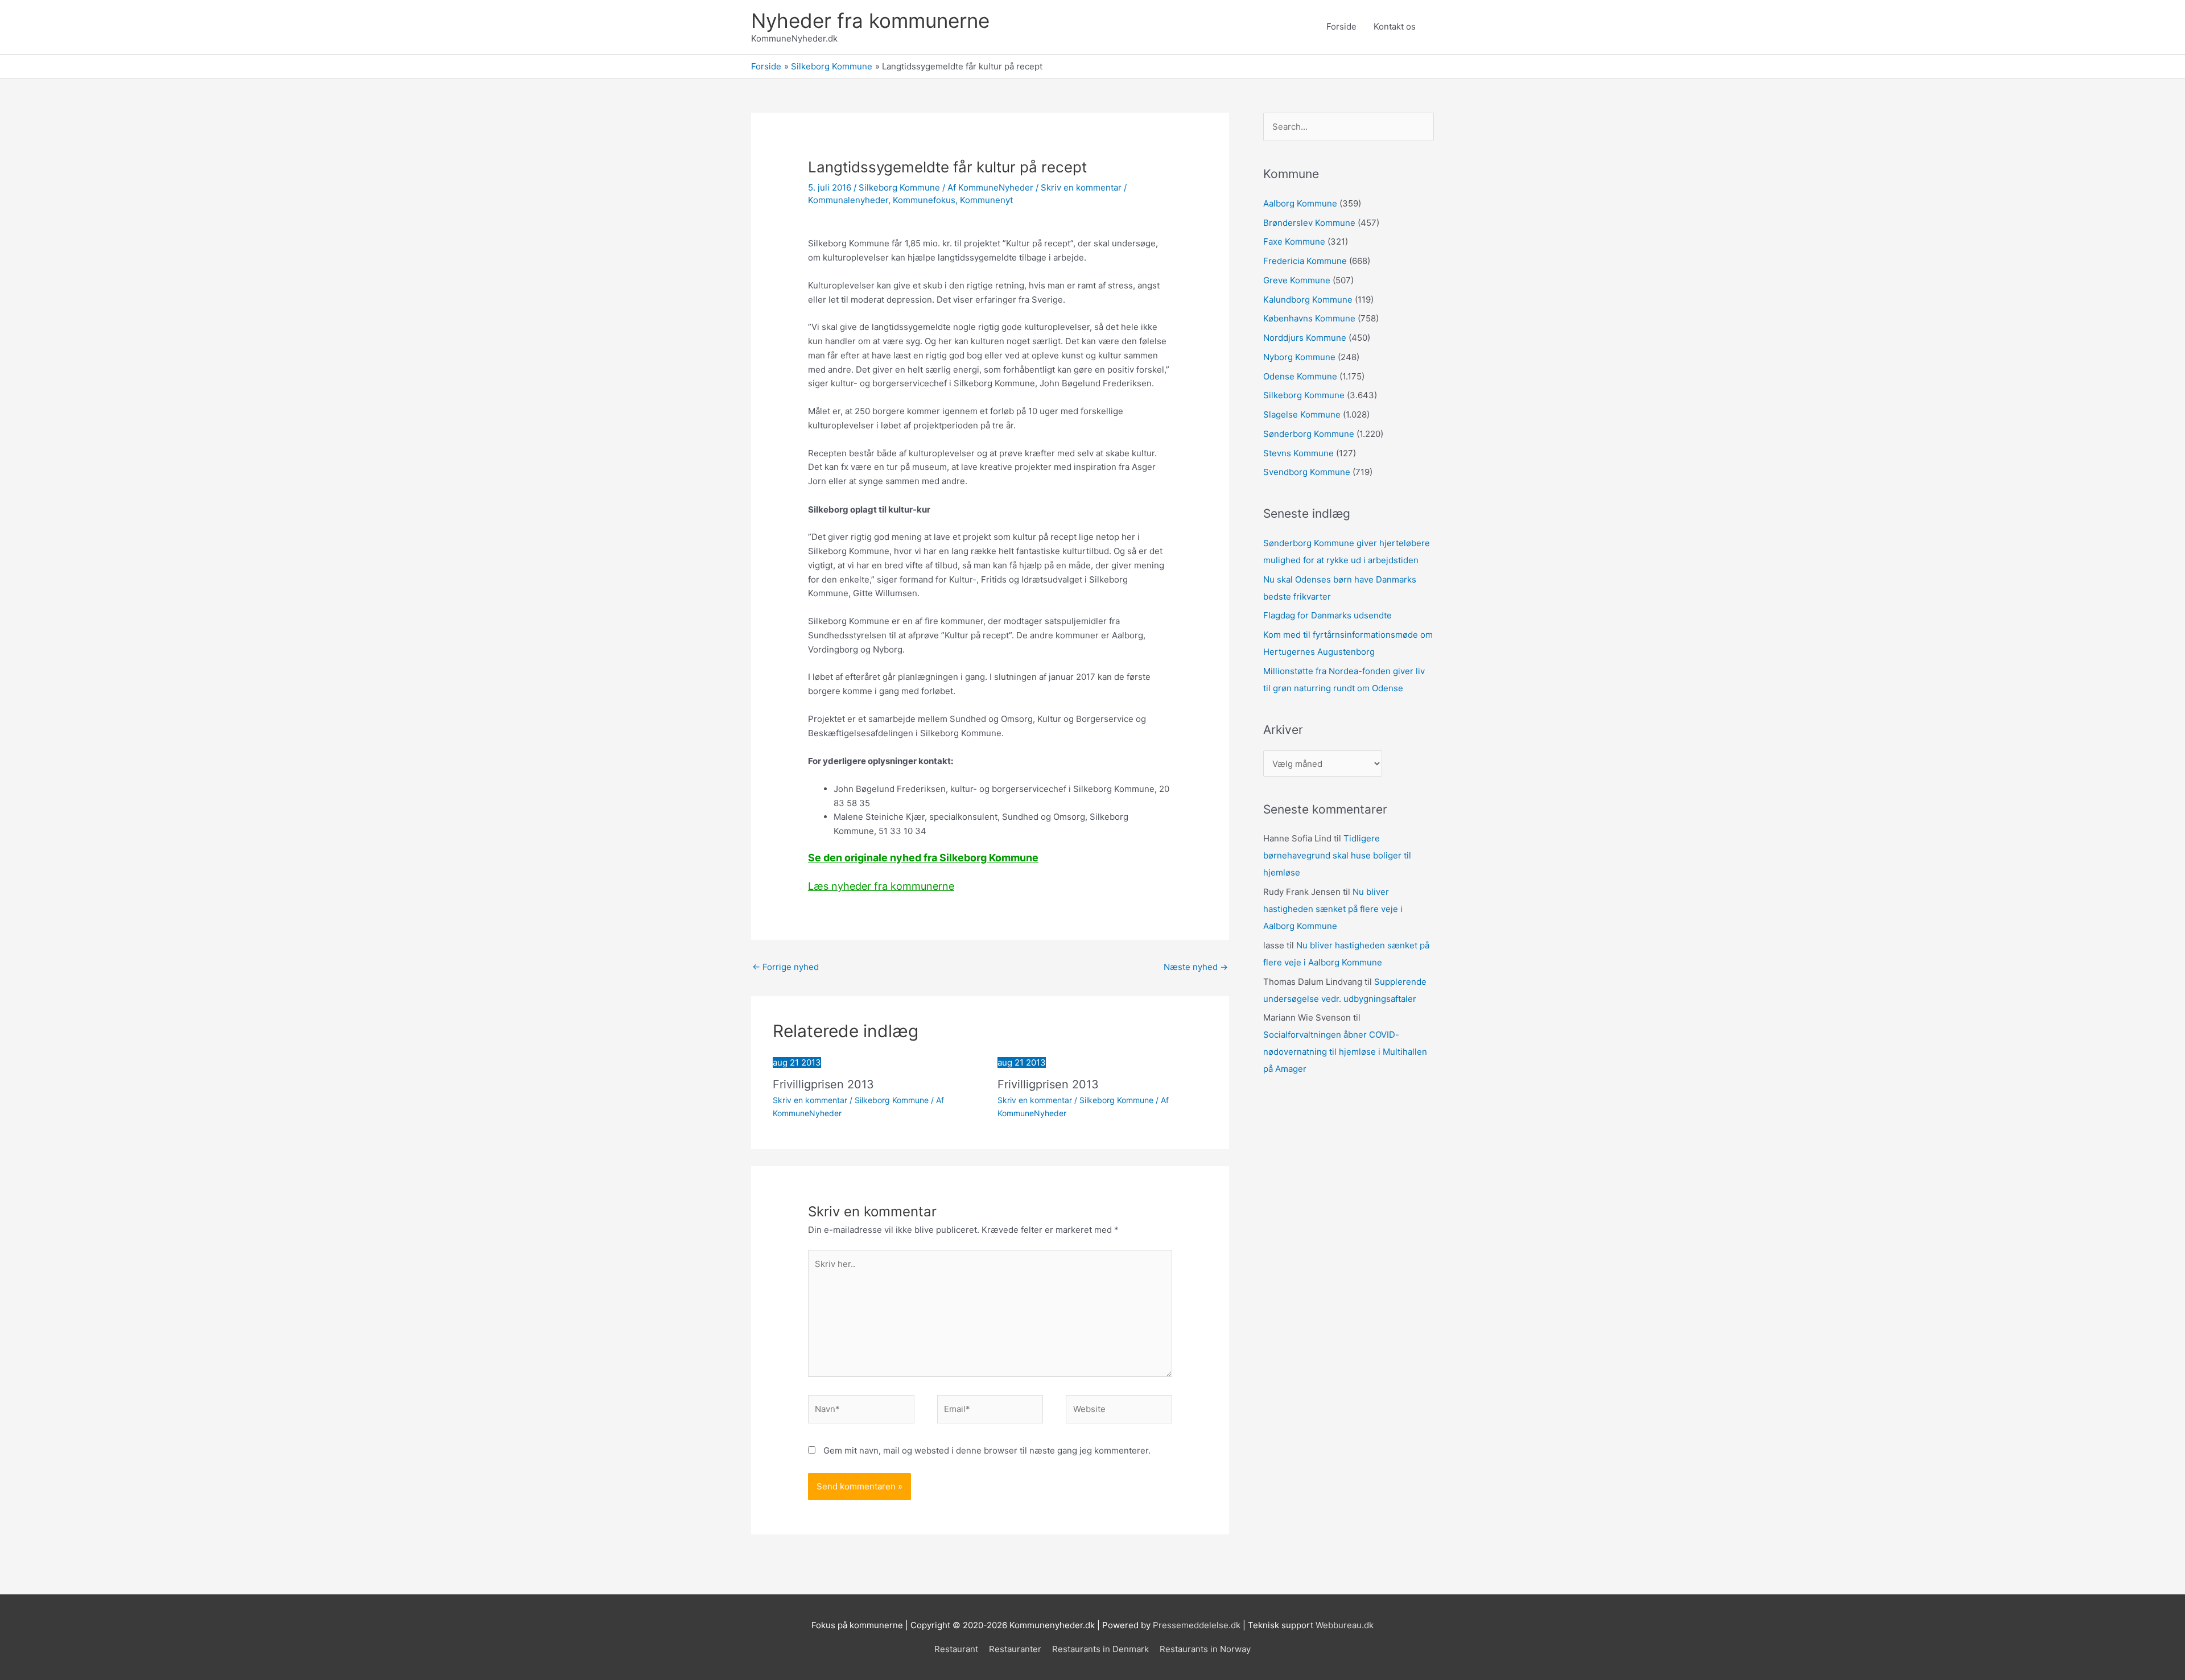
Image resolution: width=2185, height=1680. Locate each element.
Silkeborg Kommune (899, 187)
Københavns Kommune (1309, 318)
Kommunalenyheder (848, 200)
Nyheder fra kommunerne (870, 20)
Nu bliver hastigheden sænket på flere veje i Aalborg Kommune (1333, 909)
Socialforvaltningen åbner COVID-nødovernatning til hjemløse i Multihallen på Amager (1345, 1052)
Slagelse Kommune (1302, 414)
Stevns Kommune (1298, 453)
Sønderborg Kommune (1309, 434)
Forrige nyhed (786, 967)
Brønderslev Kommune (1309, 223)
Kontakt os (1395, 26)
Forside (1341, 26)
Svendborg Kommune (1307, 472)
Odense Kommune (1300, 376)
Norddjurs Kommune (1305, 338)
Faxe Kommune (1294, 242)
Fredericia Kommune (1305, 261)
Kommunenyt (986, 200)
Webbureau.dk (1345, 1625)
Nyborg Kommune (1299, 357)
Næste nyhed (1196, 967)
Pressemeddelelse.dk (1197, 1625)
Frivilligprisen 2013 (823, 1084)
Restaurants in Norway (1205, 1649)
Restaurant (956, 1649)
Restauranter (1015, 1649)
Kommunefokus (924, 200)
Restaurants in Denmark (1100, 1649)
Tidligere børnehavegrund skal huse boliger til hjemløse (1337, 855)
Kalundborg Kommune (1308, 300)
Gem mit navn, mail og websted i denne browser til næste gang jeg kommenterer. (987, 1450)
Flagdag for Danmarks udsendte (1328, 615)
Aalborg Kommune (1300, 203)
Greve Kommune (1297, 280)
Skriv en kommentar (1081, 187)
